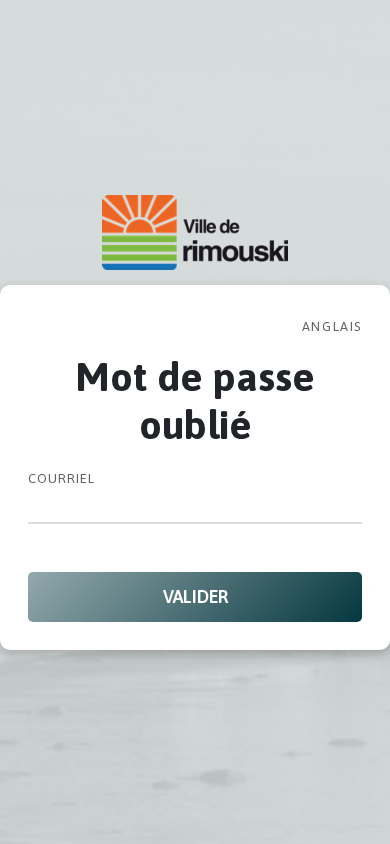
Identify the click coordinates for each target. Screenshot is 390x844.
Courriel (61, 478)
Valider (195, 596)
